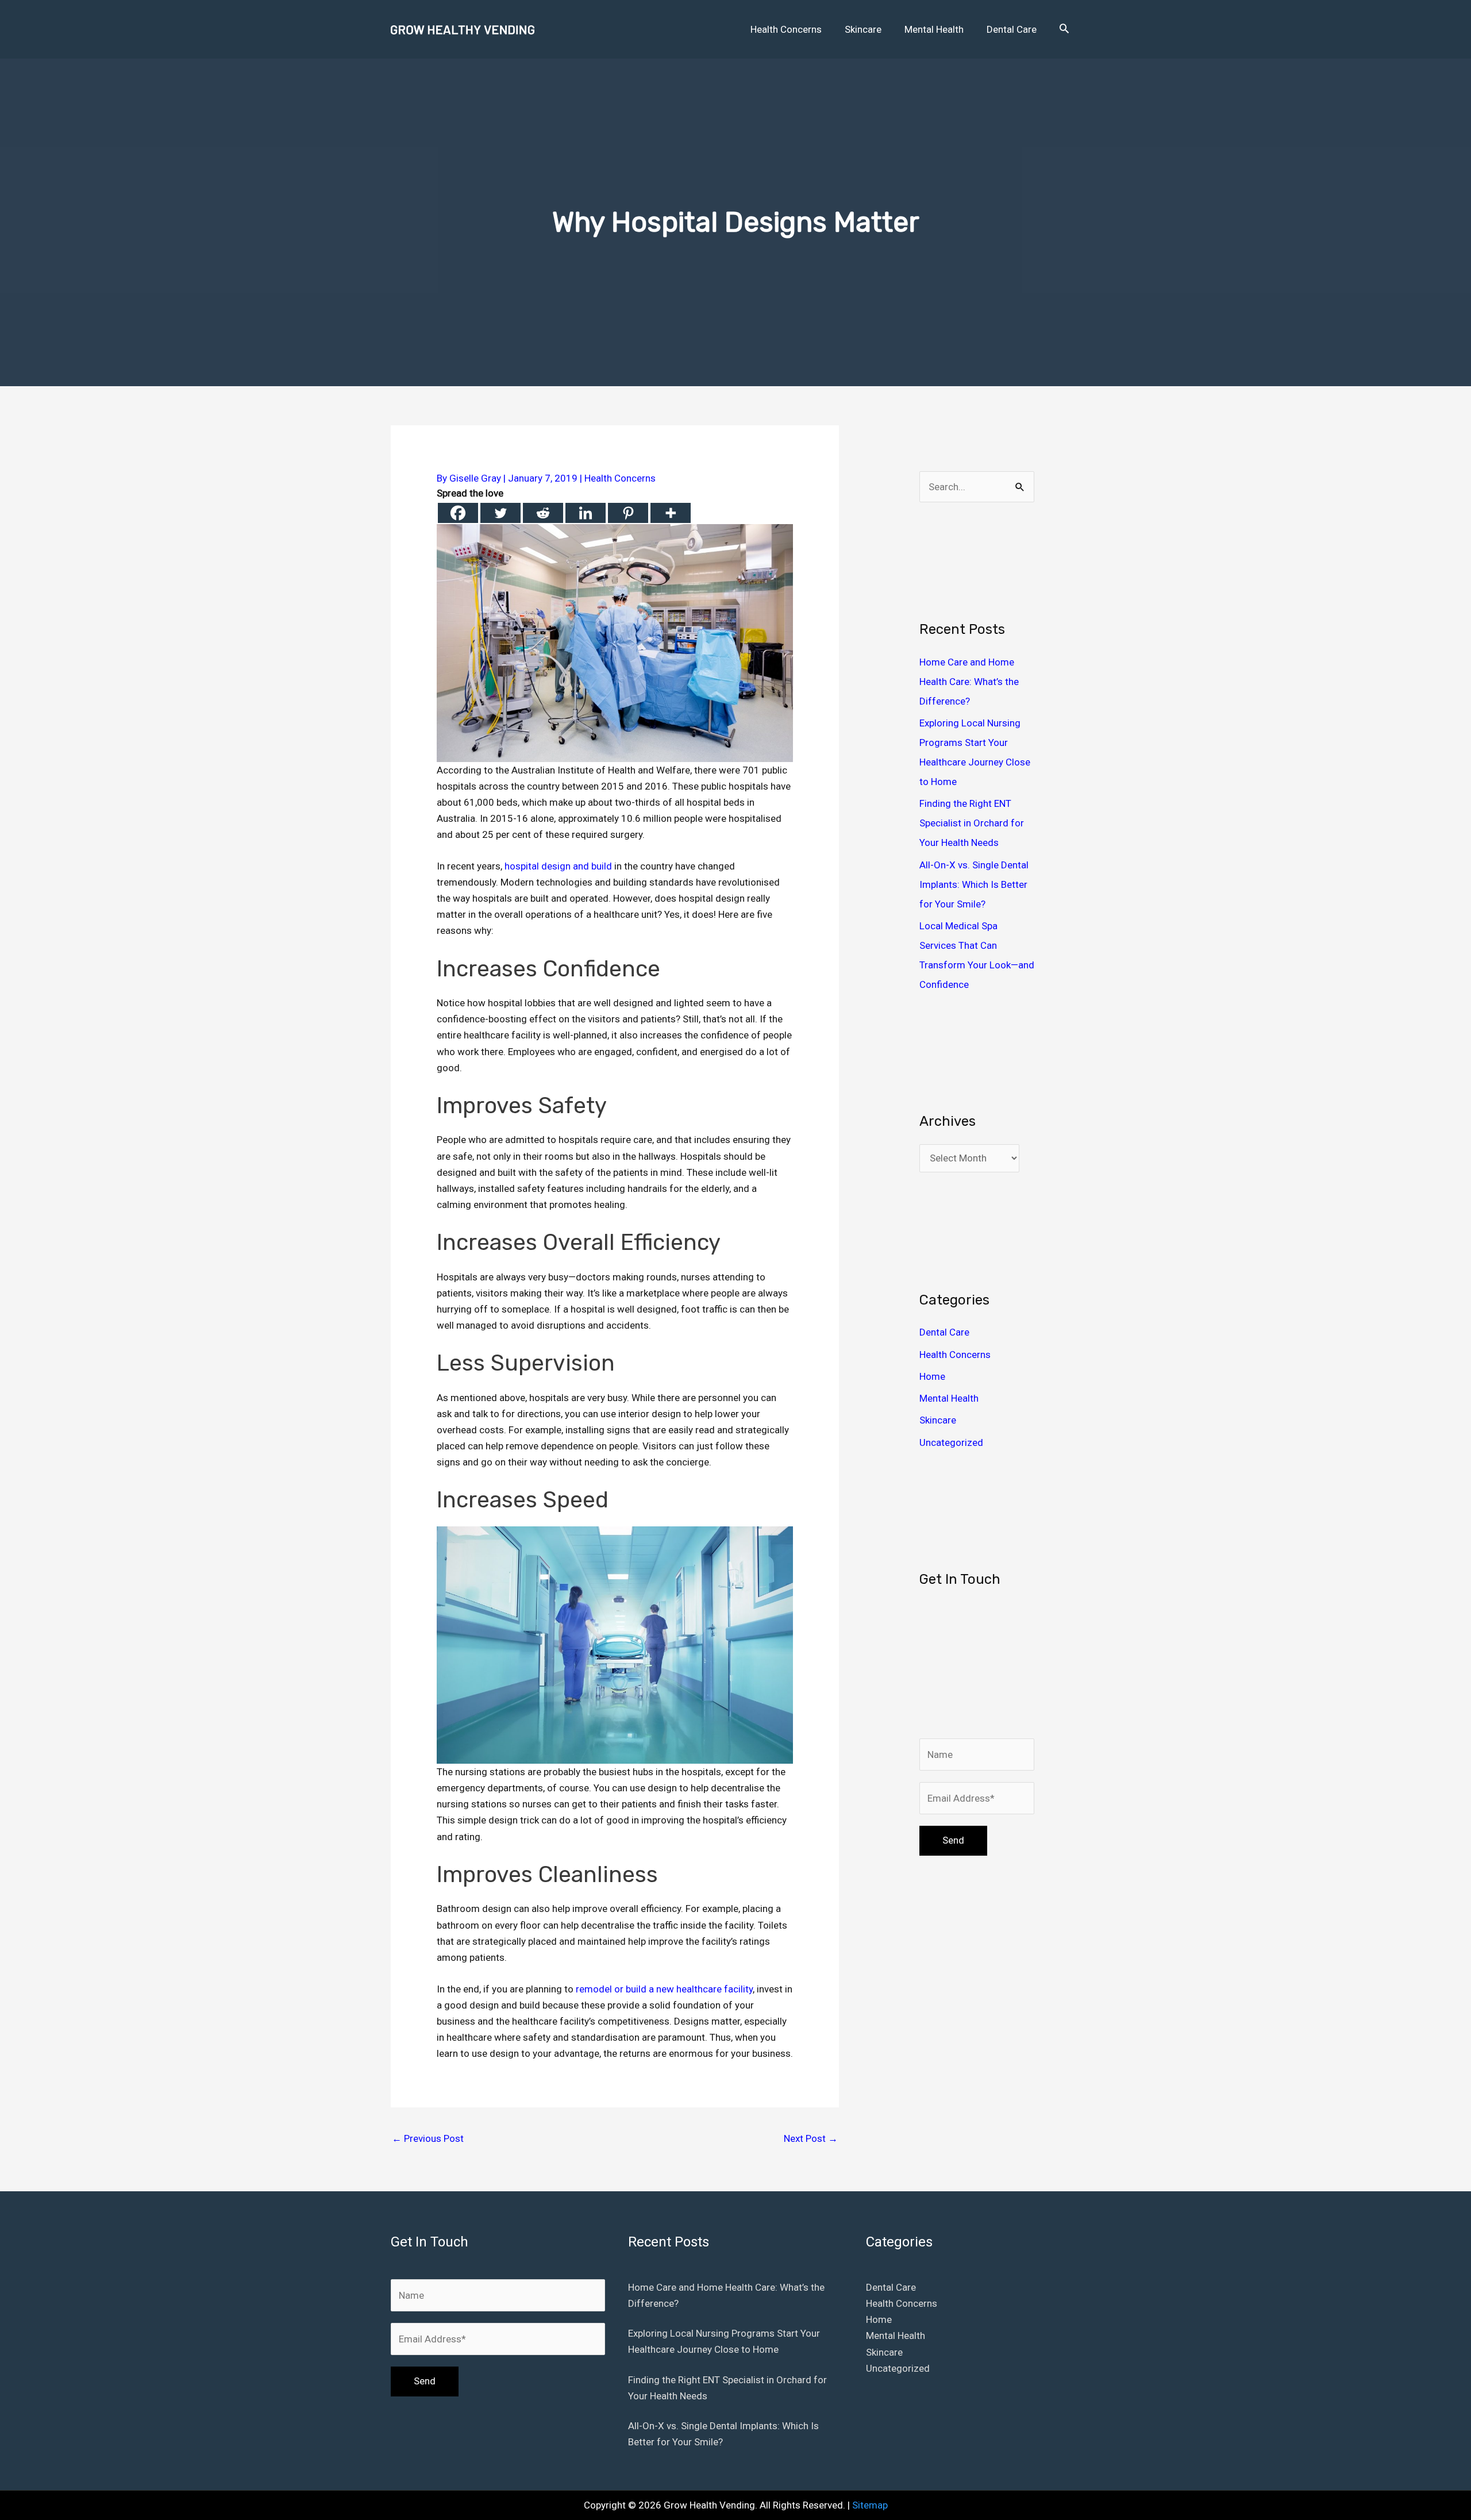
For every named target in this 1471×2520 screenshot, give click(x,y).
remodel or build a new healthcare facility (664, 1989)
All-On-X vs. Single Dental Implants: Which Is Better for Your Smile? (974, 884)
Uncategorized (951, 1442)
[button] (1064, 29)
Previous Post (428, 2138)
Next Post (811, 2138)
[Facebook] (458, 513)
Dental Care (944, 1332)
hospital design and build (558, 866)
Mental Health (949, 1398)
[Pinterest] (628, 513)
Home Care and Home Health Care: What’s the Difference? (969, 682)
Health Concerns (620, 478)
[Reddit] (543, 513)
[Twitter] (500, 513)
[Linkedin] (586, 513)
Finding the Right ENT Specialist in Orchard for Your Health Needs (972, 823)
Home (932, 1376)
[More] (671, 513)
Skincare (938, 1420)
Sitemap (870, 2505)
